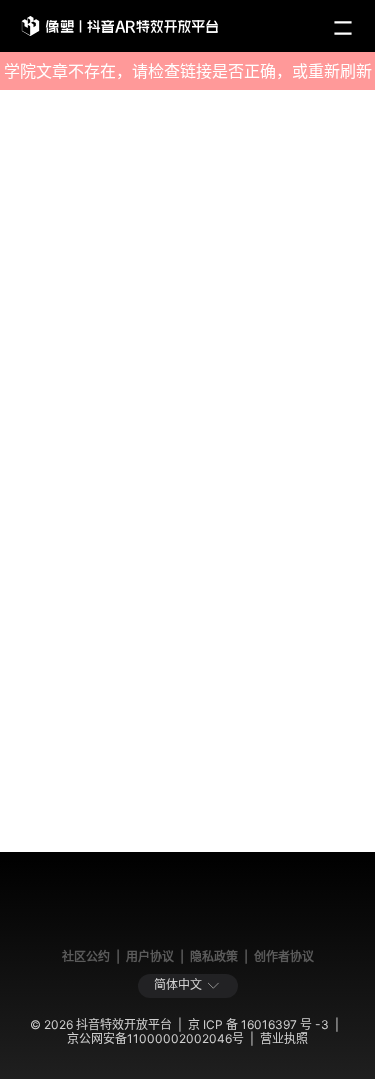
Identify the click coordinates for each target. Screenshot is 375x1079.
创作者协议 (284, 956)
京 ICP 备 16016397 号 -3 (258, 1025)
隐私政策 (214, 956)
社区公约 (86, 956)
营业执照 (284, 1039)
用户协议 (150, 956)
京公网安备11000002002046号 (155, 1039)
